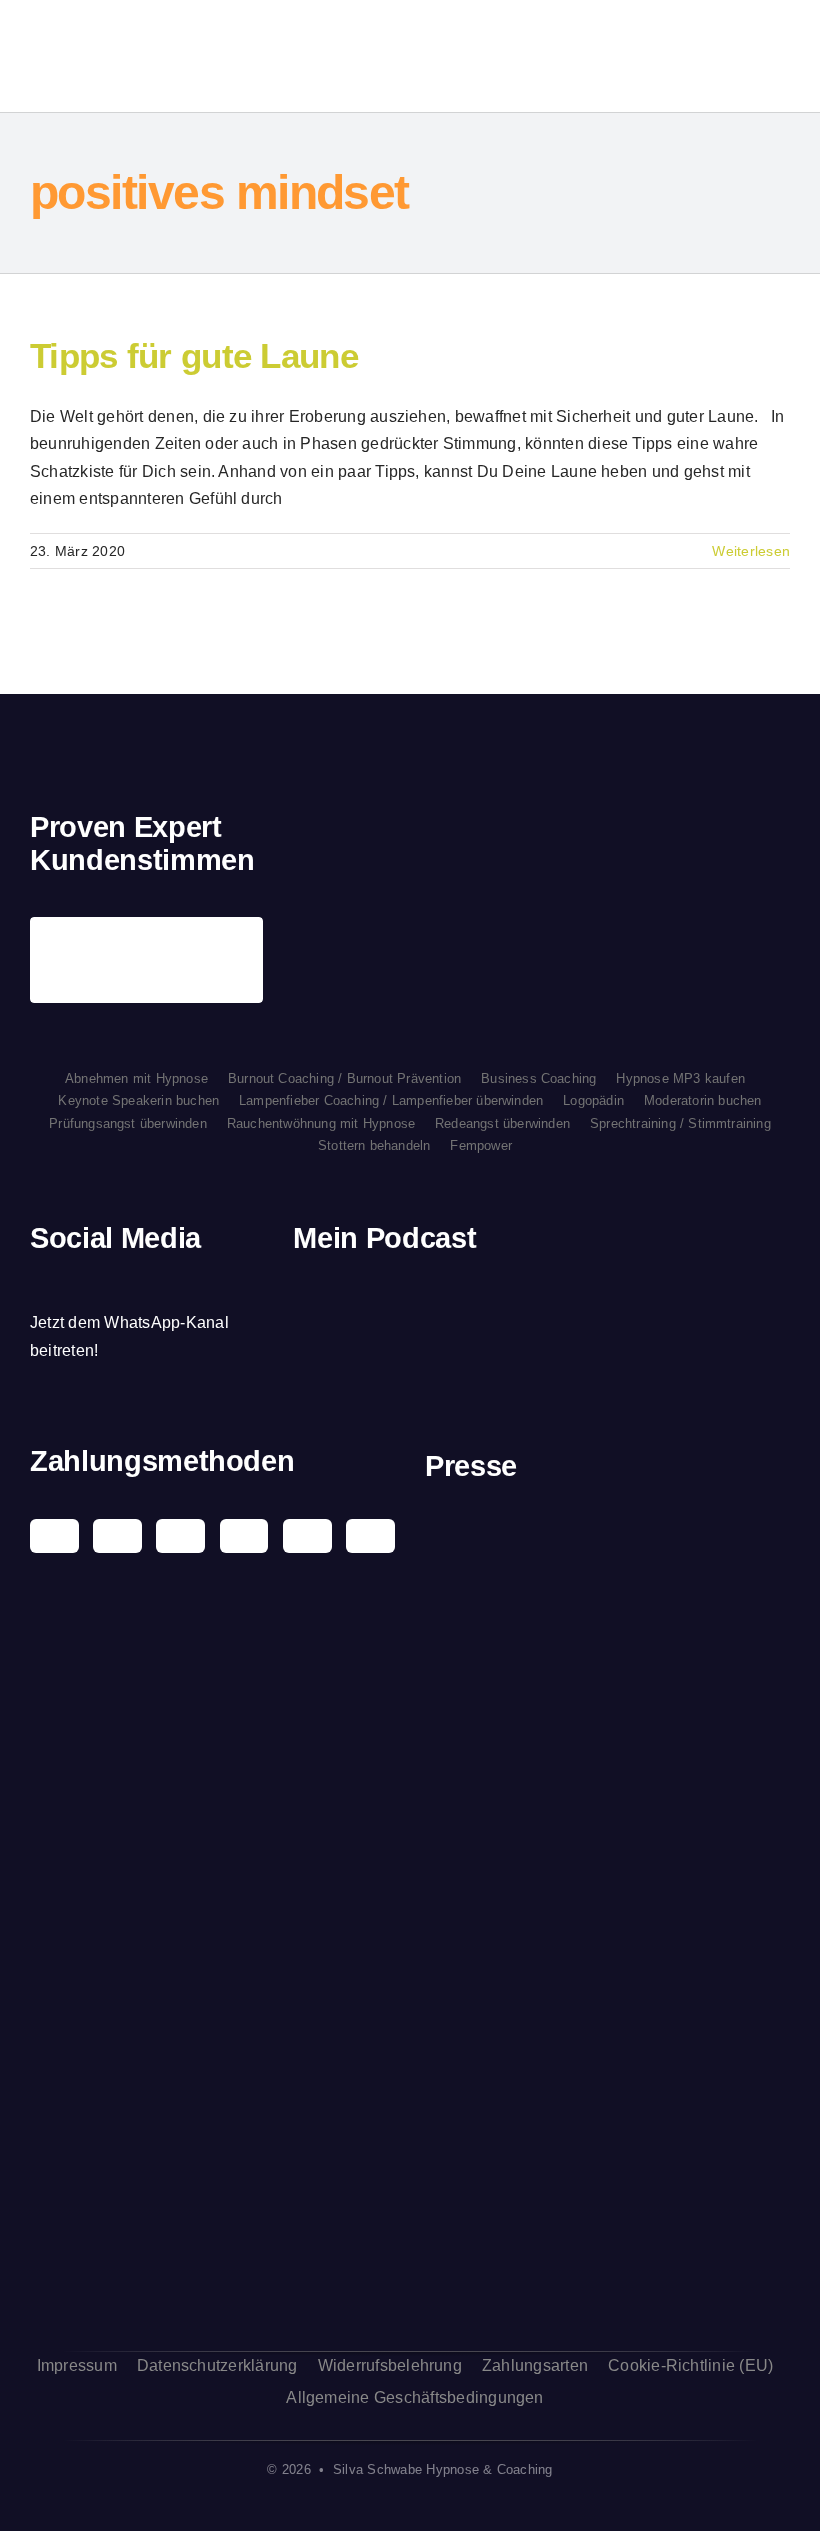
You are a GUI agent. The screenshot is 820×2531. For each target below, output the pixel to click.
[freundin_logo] (608, 1845)
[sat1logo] (608, 2021)
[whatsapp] (140, 1284)
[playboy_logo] (608, 1531)
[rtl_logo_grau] (608, 1946)
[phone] (208, 1284)
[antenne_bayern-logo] (608, 1732)
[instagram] (71, 1284)
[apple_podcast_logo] (440, 1302)
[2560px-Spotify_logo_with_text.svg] (349, 1302)
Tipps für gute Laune (194, 355)
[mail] (174, 1284)
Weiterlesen (751, 551)
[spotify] (105, 1284)
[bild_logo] (608, 2127)
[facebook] (37, 1284)
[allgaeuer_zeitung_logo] (608, 2273)
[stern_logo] (608, 1621)
